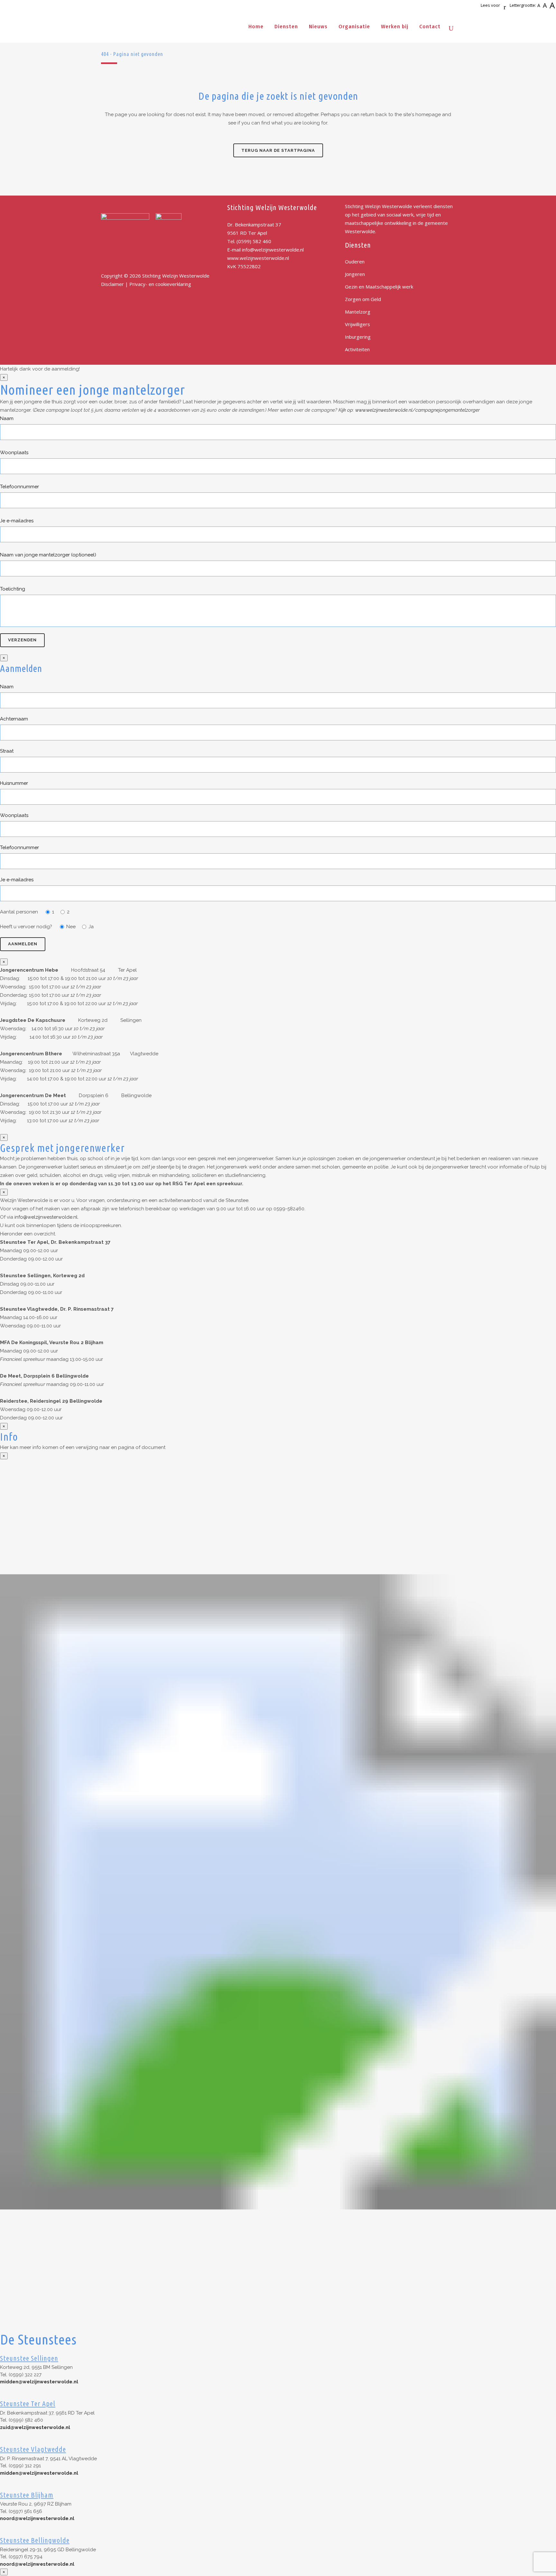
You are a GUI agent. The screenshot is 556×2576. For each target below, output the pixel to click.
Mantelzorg (358, 312)
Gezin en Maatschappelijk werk (379, 287)
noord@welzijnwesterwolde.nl (37, 2518)
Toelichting (13, 589)
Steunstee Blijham (27, 2495)
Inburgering (358, 337)
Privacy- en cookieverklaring (160, 284)
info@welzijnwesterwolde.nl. (46, 1217)
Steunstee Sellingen (29, 2358)
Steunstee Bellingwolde (35, 2540)
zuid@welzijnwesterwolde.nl (35, 2427)
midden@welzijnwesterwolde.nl (39, 2382)
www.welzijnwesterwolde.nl (258, 258)
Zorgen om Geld (363, 299)
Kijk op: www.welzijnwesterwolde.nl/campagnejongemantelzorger (409, 410)
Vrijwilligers (357, 324)
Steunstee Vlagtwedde (33, 2449)
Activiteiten (357, 349)
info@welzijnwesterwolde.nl (273, 250)
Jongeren (355, 274)
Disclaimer (112, 284)
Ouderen (355, 261)
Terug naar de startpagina (278, 150)
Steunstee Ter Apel (28, 2403)
